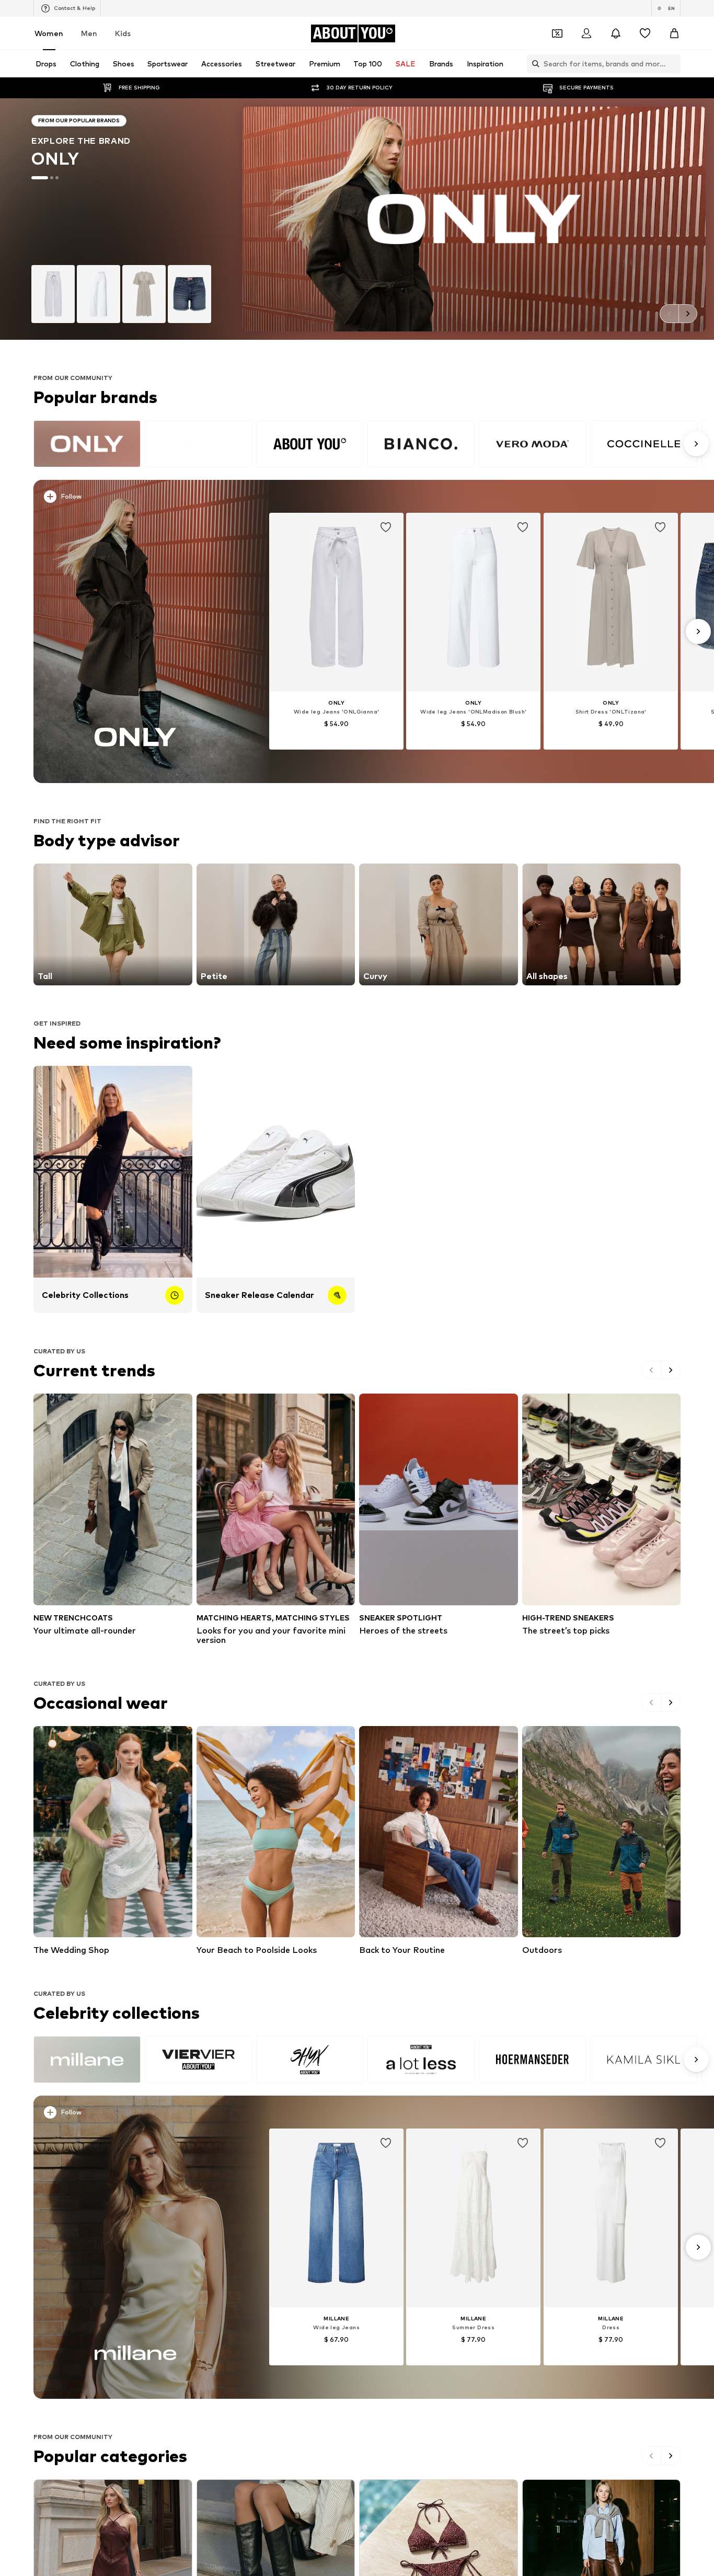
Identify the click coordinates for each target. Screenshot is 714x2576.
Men (89, 33)
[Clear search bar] (673, 64)
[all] (370, 444)
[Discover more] (136, 631)
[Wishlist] (645, 33)
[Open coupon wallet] (557, 33)
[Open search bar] (533, 64)
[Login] (586, 33)
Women (49, 33)
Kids (123, 33)
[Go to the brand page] (357, 219)
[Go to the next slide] (688, 314)
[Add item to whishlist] (386, 527)
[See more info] (142, 499)
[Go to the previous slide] (669, 314)
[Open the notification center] (616, 33)
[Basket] (674, 33)
